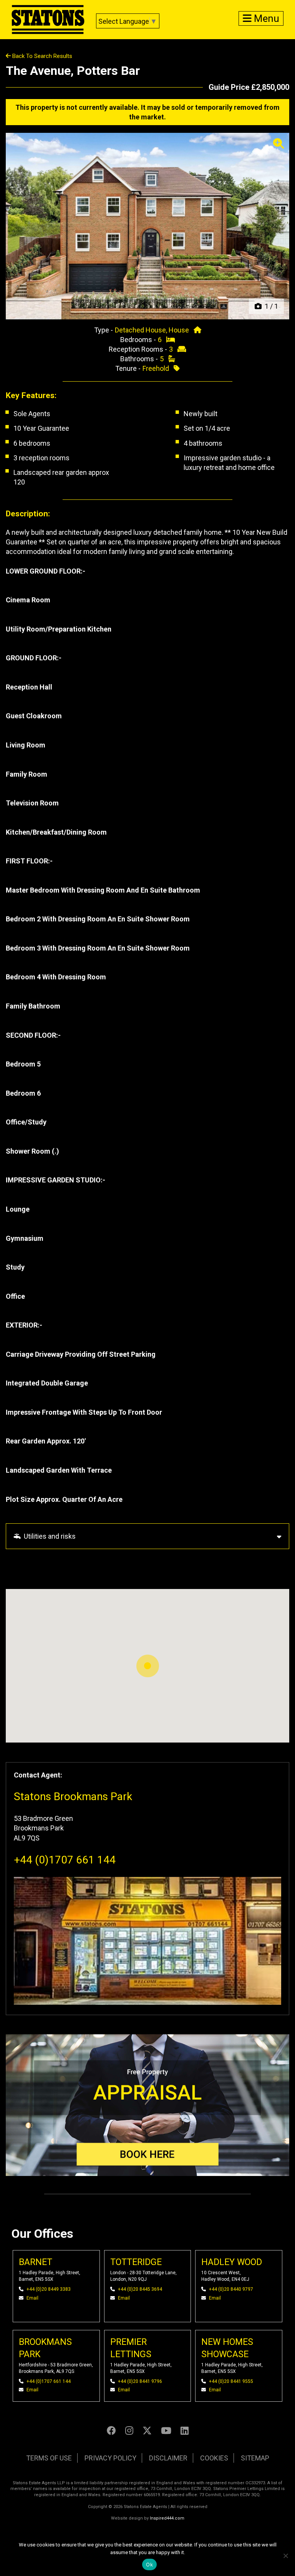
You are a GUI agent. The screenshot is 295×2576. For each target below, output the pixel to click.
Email (32, 2298)
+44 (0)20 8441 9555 (231, 2381)
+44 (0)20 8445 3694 (140, 2289)
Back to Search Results (41, 56)
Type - (104, 330)
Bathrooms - (140, 359)
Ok (149, 2564)
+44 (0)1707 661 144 (65, 1860)
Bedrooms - (139, 340)
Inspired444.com (167, 2518)
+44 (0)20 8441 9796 (140, 2381)
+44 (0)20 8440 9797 (231, 2289)
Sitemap (255, 2458)
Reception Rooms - (139, 349)
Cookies (214, 2458)
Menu (265, 18)
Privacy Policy (110, 2458)
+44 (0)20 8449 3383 (49, 2289)
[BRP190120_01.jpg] (147, 226)
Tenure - (129, 368)
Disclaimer (168, 2458)
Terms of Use (49, 2458)
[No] (285, 2556)
